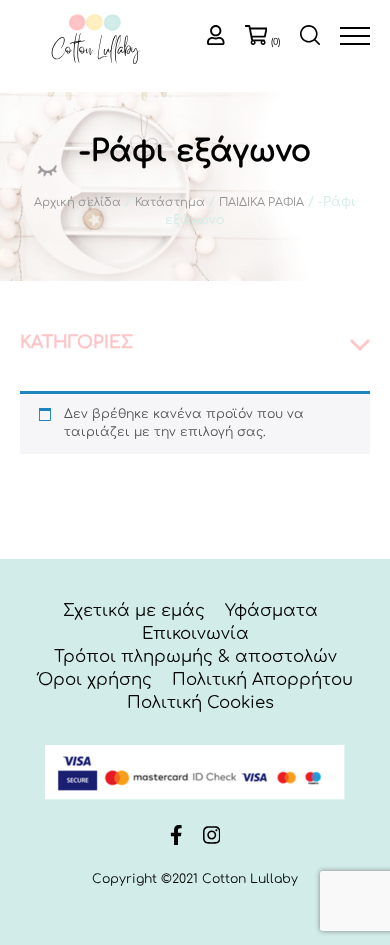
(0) (275, 42)
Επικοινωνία (195, 633)
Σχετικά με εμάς (134, 610)
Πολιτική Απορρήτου (262, 679)
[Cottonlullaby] (95, 40)
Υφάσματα (271, 610)
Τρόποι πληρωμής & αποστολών (195, 656)
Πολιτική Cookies (200, 702)
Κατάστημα (170, 202)
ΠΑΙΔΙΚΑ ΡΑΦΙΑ (261, 202)
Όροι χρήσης (95, 679)
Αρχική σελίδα (77, 202)
